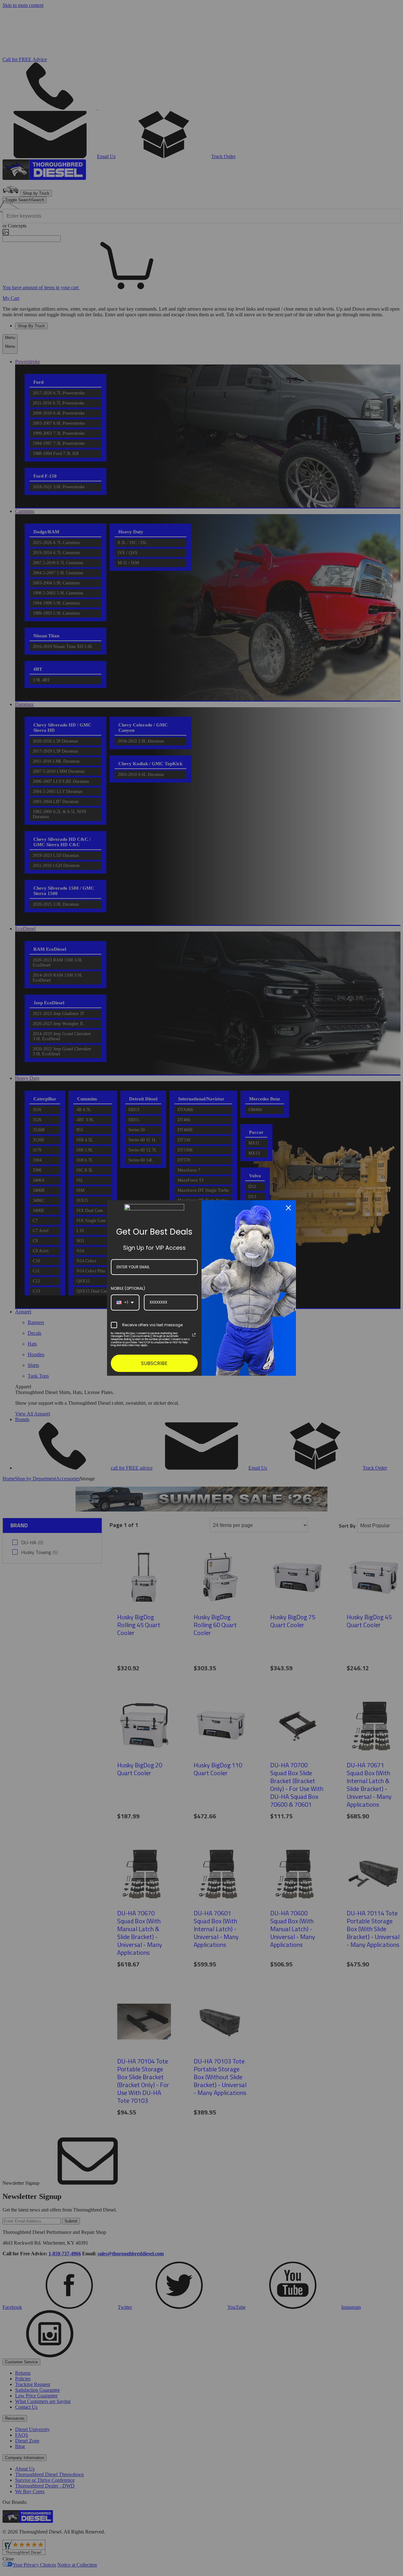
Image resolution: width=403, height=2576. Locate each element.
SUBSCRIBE (154, 1363)
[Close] (288, 1208)
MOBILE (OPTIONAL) (128, 1288)
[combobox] (125, 1302)
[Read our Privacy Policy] (194, 1335)
